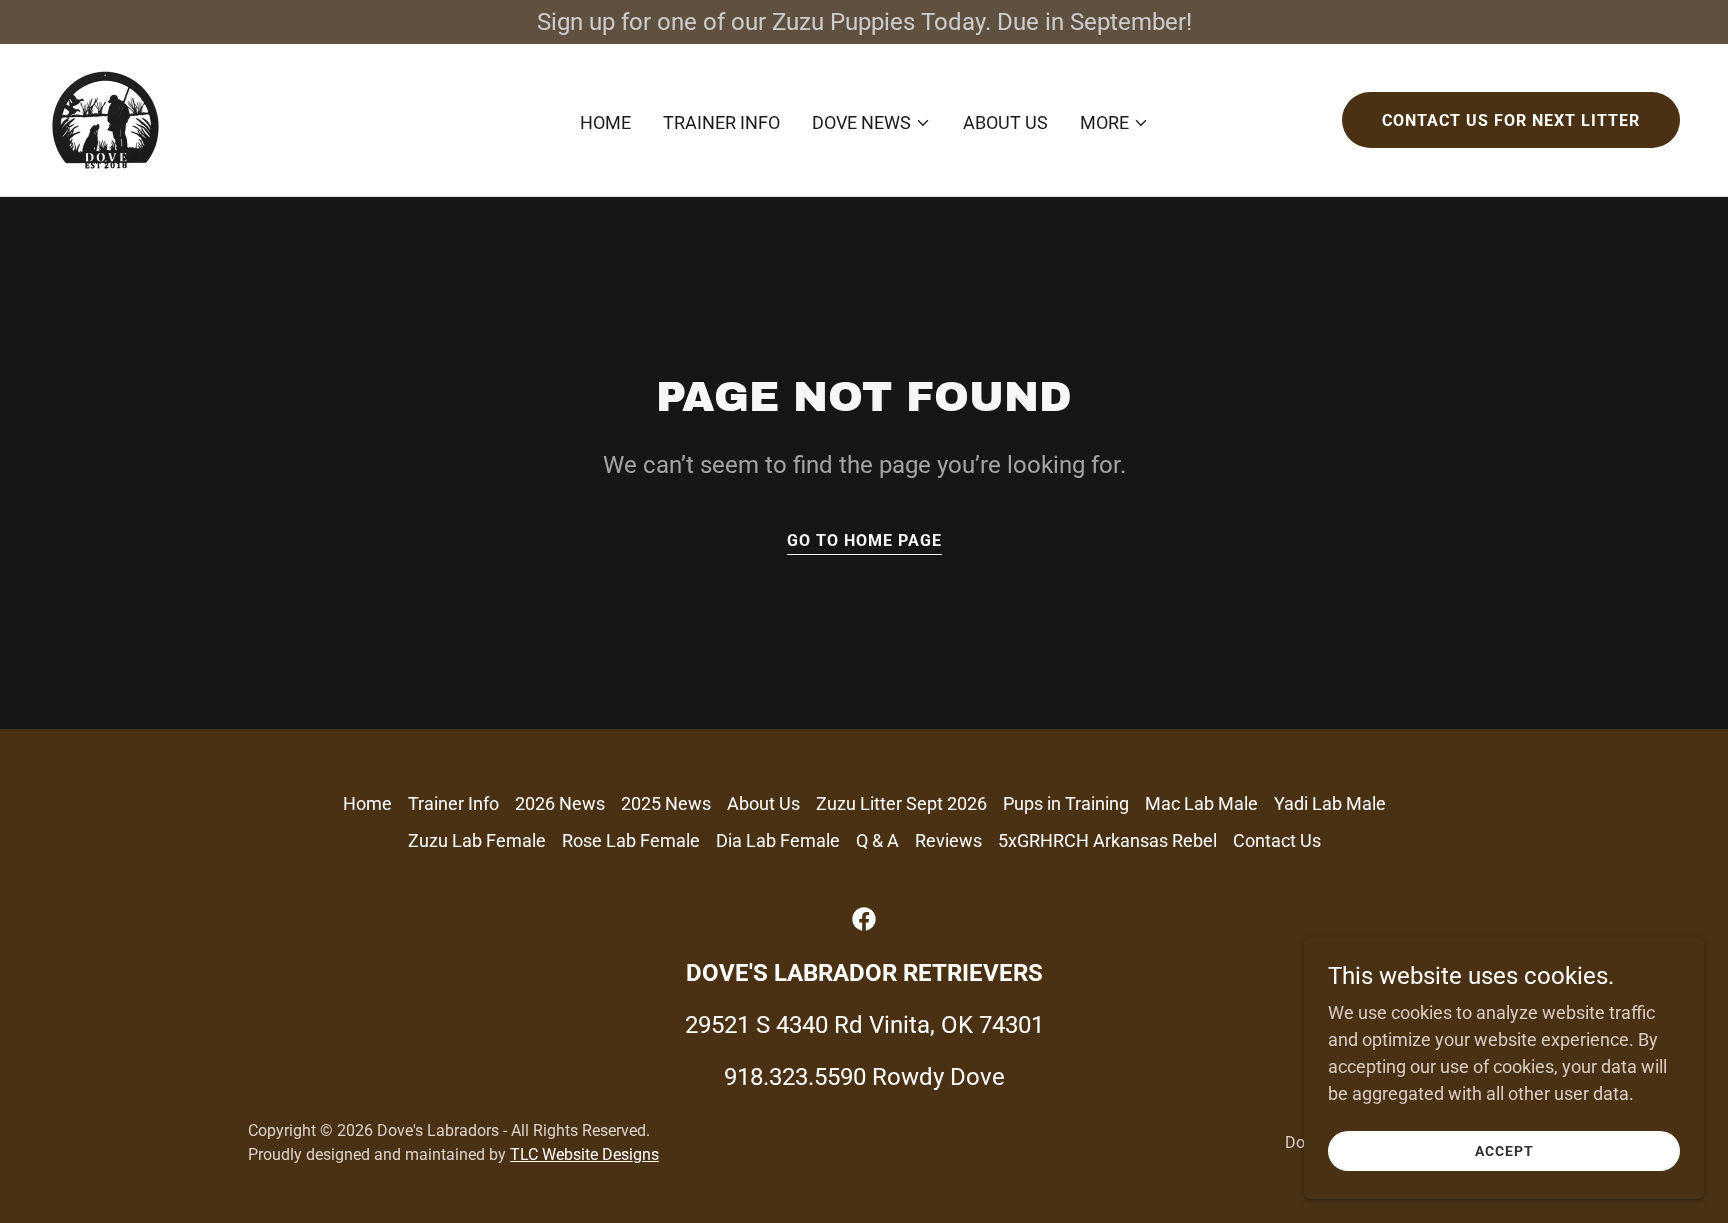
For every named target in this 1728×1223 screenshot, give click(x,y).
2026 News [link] (560, 803)
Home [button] (367, 803)
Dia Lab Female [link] (778, 840)
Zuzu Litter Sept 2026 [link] (901, 803)
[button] (871, 123)
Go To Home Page (864, 540)
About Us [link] (1005, 122)
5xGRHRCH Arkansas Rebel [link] (1107, 840)
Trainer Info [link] (721, 122)
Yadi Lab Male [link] (1330, 803)
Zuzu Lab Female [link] (477, 840)
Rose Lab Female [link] (631, 840)
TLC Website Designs (584, 1154)
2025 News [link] (666, 803)
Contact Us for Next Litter (1511, 120)
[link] (105, 118)
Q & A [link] (877, 840)
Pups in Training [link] (1066, 803)
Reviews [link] (948, 840)
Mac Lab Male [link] (1201, 803)
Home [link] (605, 122)
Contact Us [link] (1277, 840)
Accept (1504, 1151)
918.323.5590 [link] (795, 1077)
